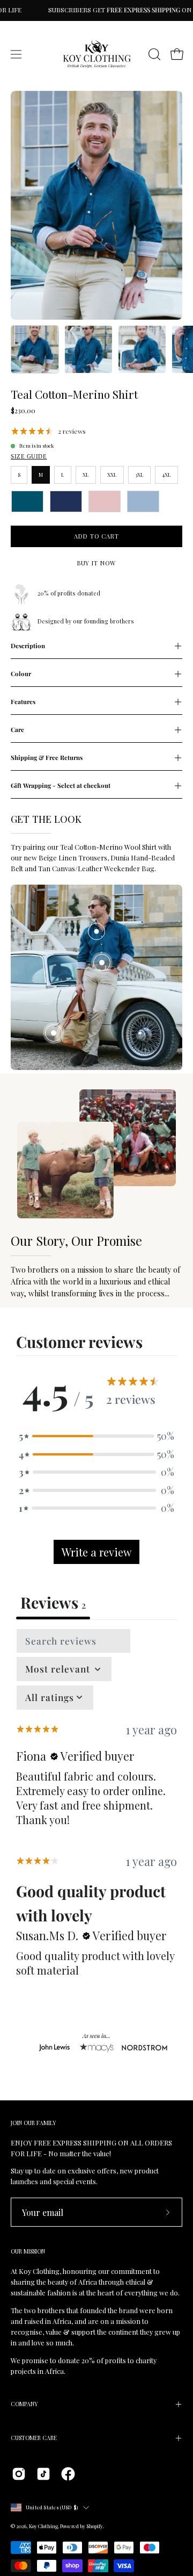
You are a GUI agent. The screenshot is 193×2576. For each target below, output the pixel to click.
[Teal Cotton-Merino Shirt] (35, 349)
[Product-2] (102, 963)
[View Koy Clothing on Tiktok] (43, 2474)
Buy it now (96, 563)
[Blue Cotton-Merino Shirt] (143, 501)
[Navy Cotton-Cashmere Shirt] (66, 501)
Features (23, 702)
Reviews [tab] (53, 1602)
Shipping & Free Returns (47, 758)
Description (28, 646)
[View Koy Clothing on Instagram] (19, 2474)
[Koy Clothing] (97, 54)
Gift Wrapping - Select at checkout (61, 785)
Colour (21, 674)
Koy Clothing (43, 2526)
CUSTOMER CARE (34, 2438)
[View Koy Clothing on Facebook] (68, 2474)
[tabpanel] (96, 1808)
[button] (153, 54)
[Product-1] (96, 931)
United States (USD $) (52, 2507)
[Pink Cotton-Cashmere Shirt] (105, 501)
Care (17, 730)
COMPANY (24, 2404)
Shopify (95, 2526)
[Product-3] (54, 1033)
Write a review (96, 1552)
